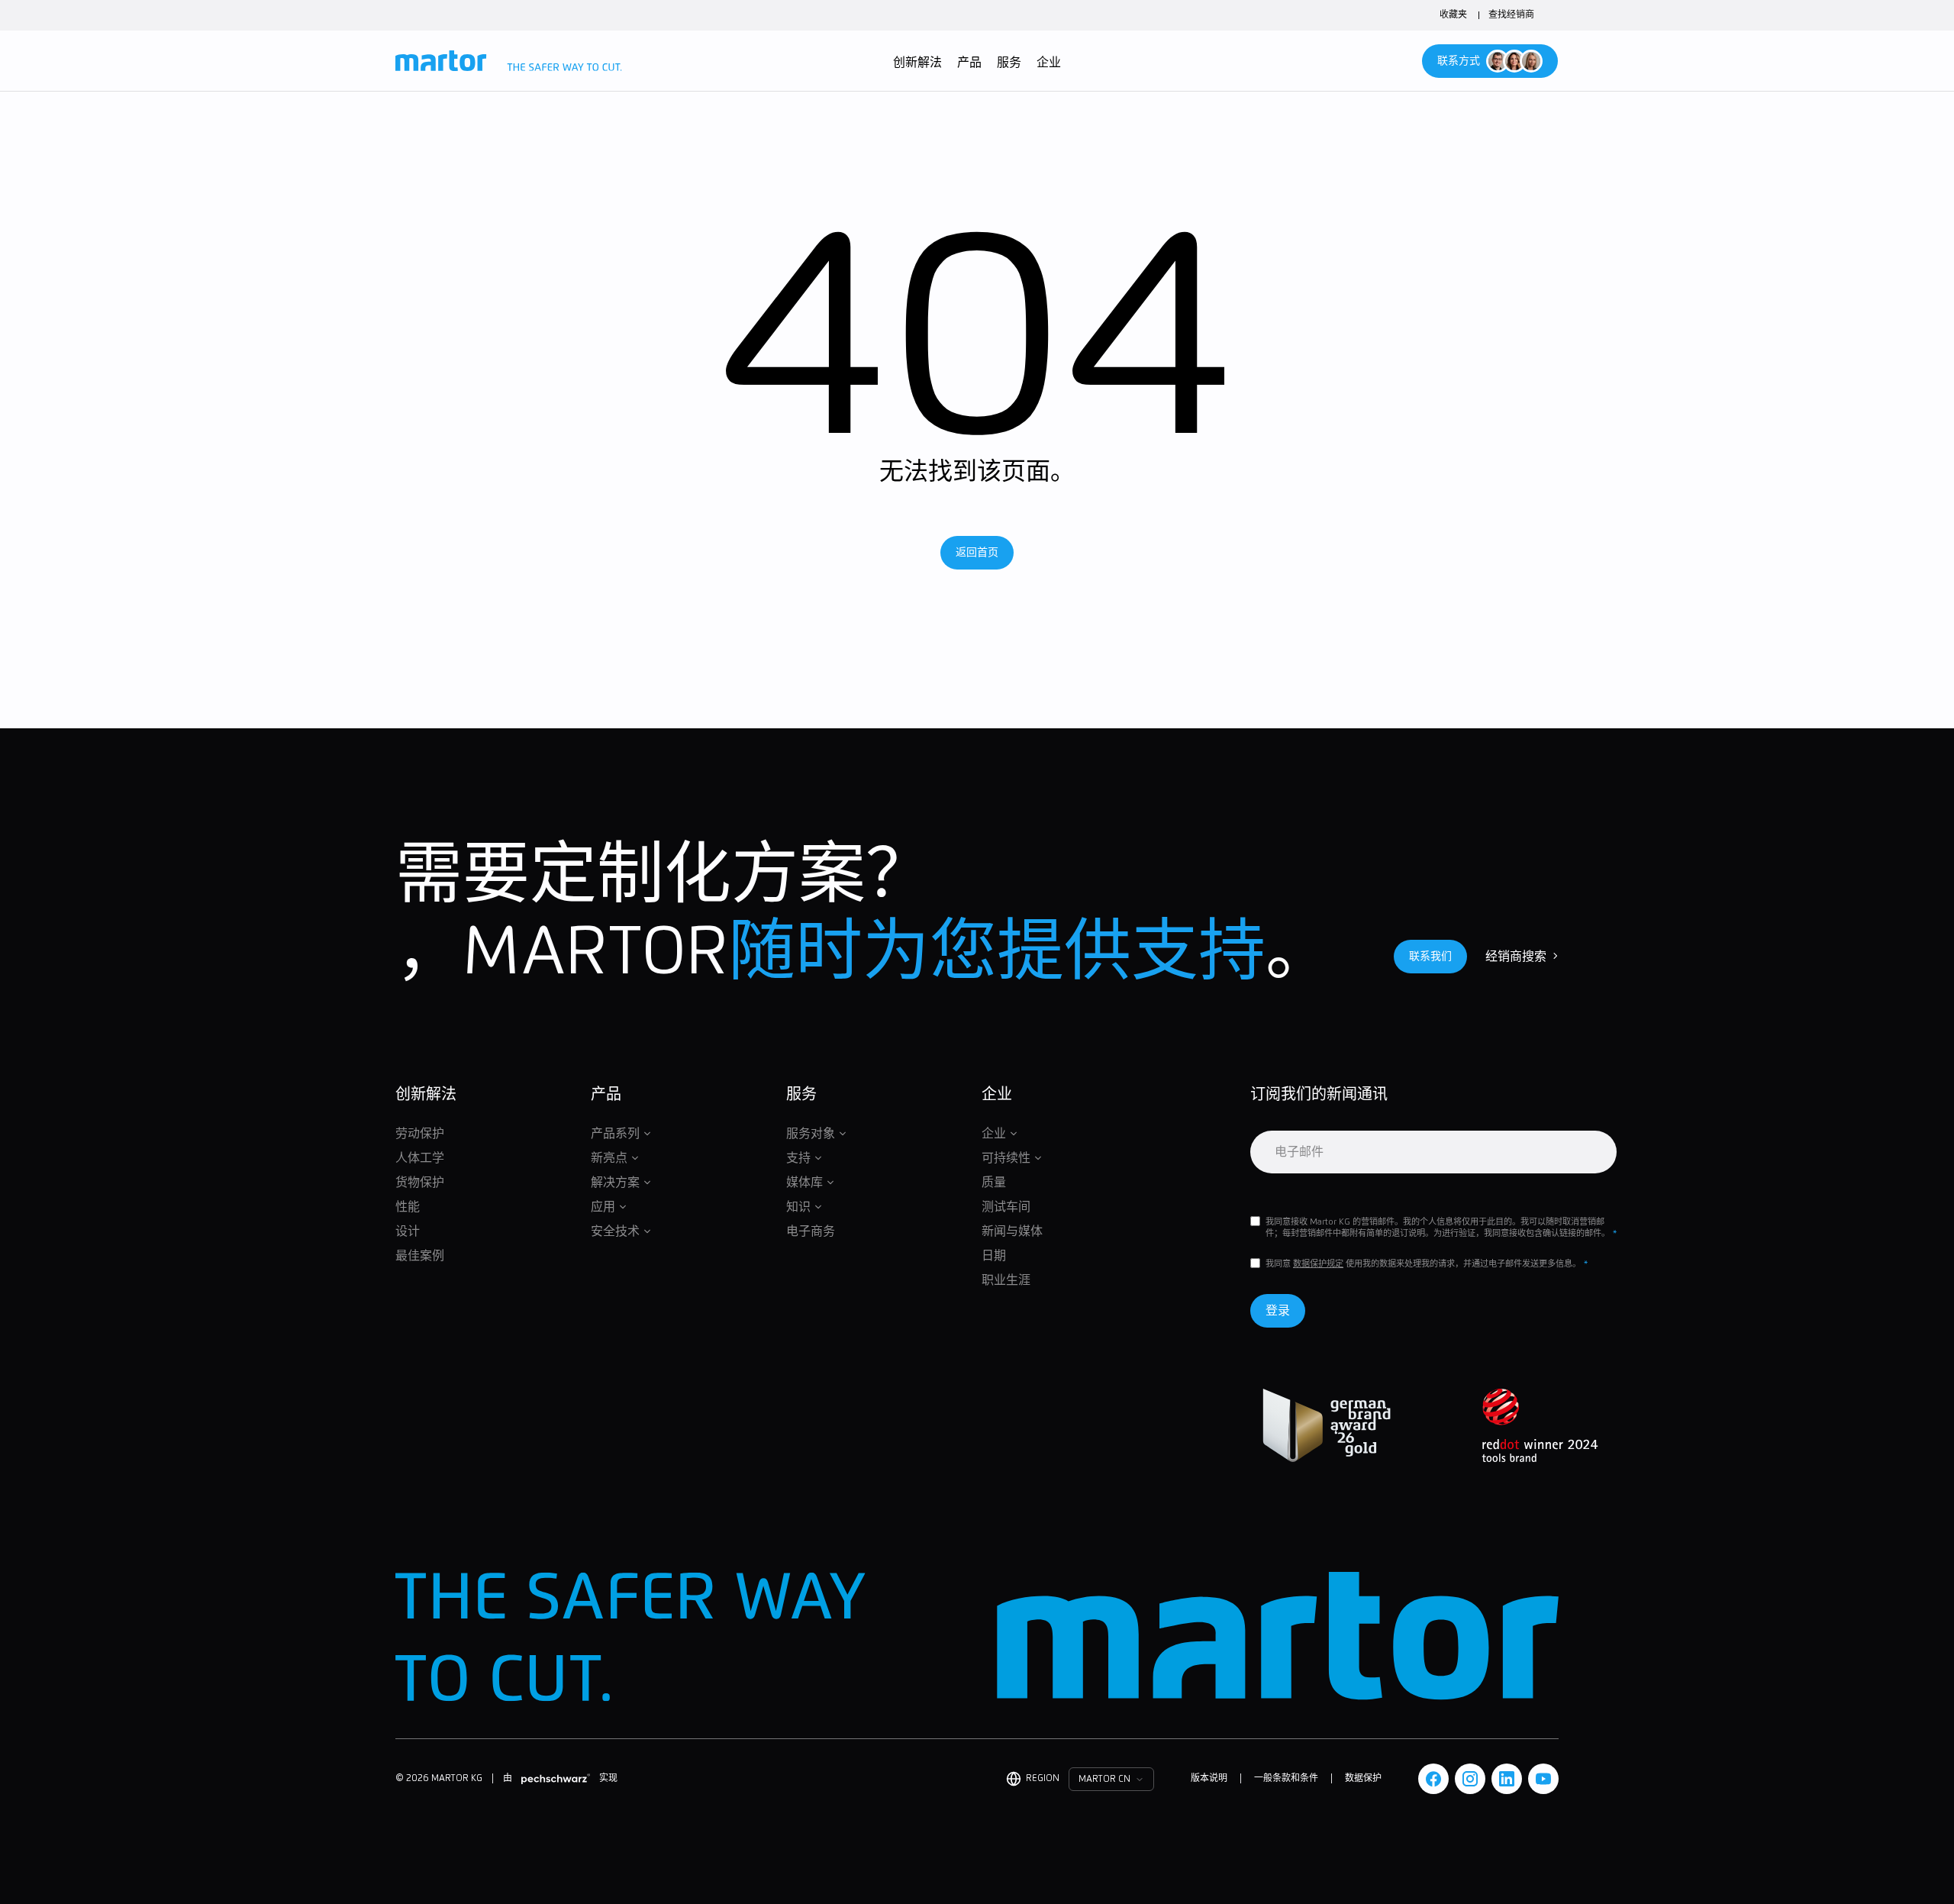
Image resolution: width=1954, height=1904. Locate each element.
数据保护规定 (1318, 1264)
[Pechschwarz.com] (556, 1779)
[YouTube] (1543, 1779)
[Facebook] (1433, 1779)
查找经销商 (1511, 15)
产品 (969, 63)
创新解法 (917, 63)
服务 (1009, 63)
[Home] (509, 61)
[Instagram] (1470, 1779)
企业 (1049, 63)
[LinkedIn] (1507, 1779)
